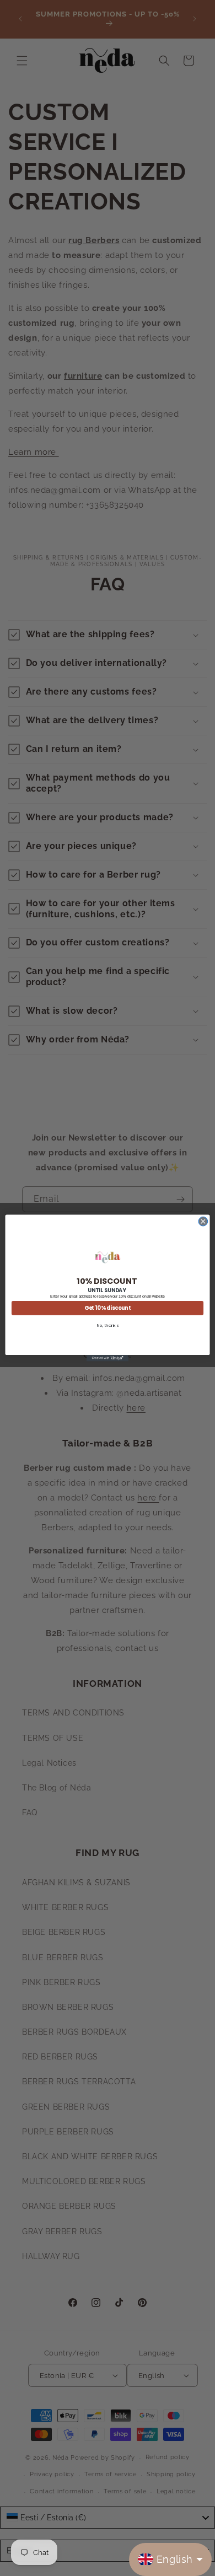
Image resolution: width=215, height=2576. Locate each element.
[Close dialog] (203, 1221)
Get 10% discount (108, 1308)
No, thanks (108, 1325)
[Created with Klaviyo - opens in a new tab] (108, 1358)
